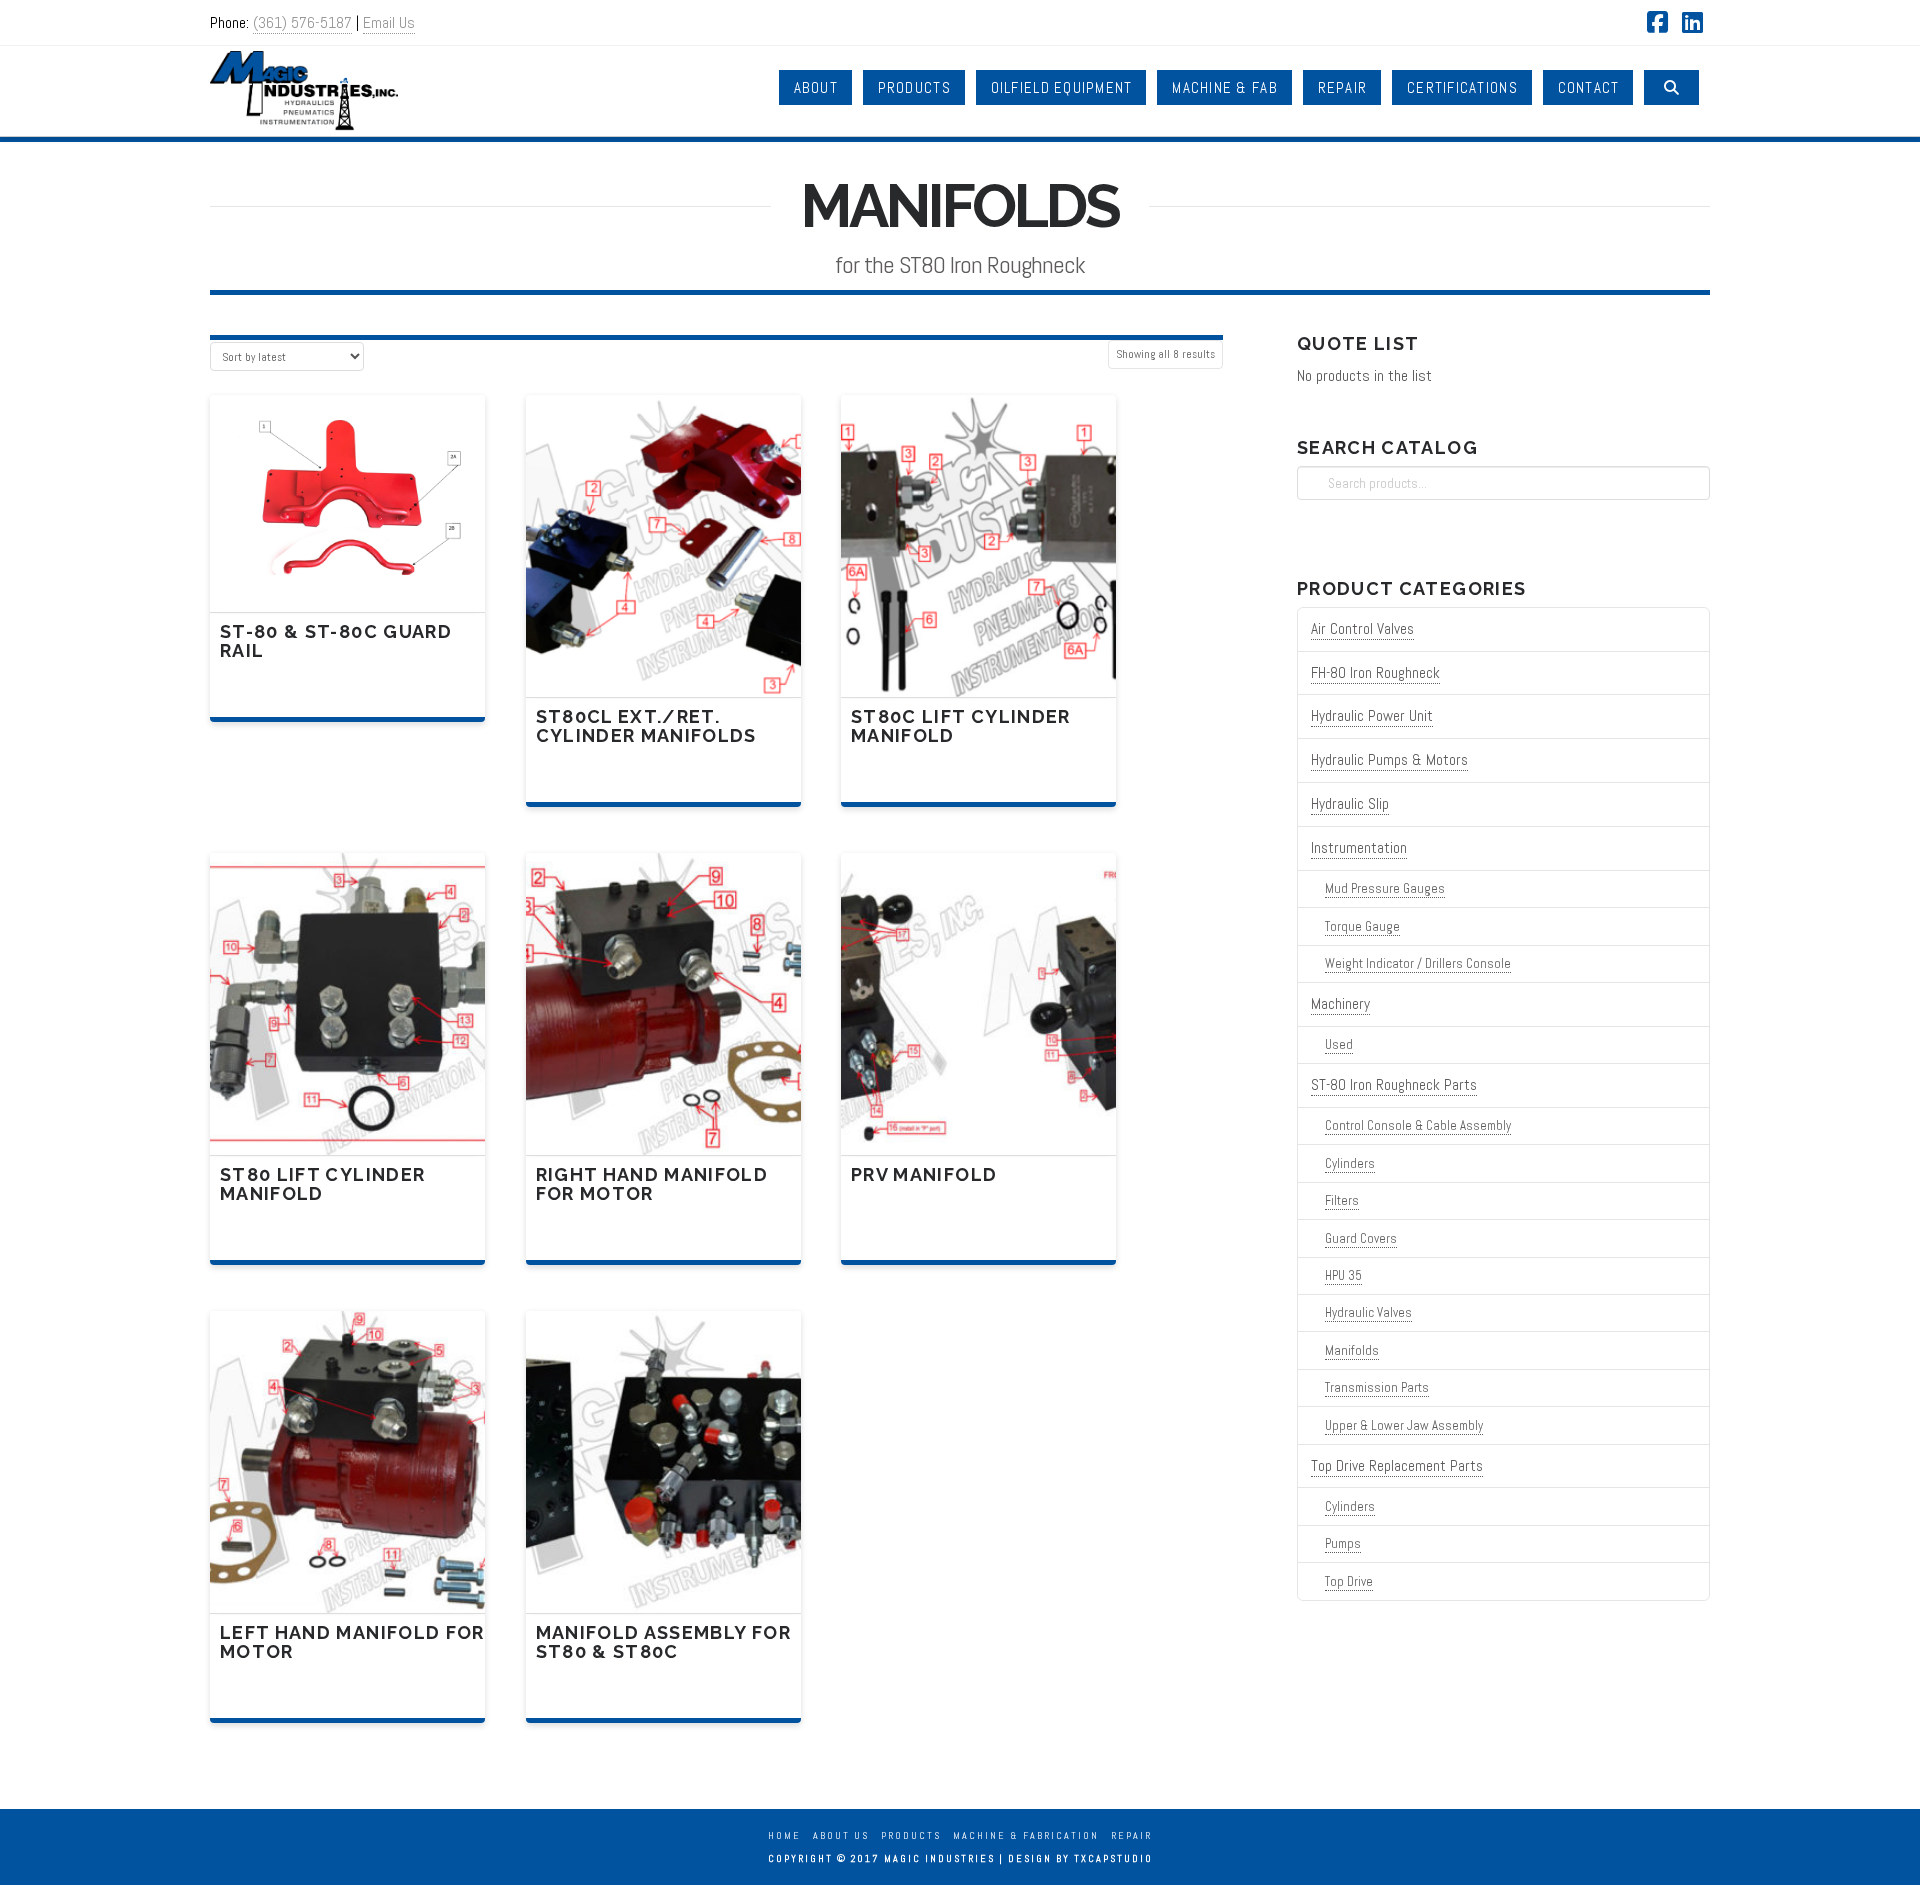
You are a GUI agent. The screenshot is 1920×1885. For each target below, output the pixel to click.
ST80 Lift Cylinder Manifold (322, 1184)
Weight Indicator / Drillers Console (1418, 963)
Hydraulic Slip (1350, 804)
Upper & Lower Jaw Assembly (1404, 1425)
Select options (669, 660)
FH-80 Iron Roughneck (1375, 673)
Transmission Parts (1377, 1387)
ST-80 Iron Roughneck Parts (1394, 1085)
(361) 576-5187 (302, 22)
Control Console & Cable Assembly (1418, 1125)
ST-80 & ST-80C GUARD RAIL (336, 641)
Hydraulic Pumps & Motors (1389, 760)
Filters (1342, 1200)
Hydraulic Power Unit (1372, 716)
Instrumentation (1359, 848)
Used (1339, 1044)
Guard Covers (1361, 1238)
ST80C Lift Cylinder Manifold (961, 726)
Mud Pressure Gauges (1385, 888)
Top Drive (1349, 1581)
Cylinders (1350, 1163)
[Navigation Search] (1671, 87)
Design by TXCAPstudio (1080, 1858)
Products (911, 1835)
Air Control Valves (1362, 629)
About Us (841, 1835)
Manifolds (1352, 1350)
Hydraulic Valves (1368, 1312)
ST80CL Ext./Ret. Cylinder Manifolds (646, 726)
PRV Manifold (924, 1174)
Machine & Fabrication (1026, 1835)
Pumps (1343, 1543)
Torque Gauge (1362, 926)
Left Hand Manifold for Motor (352, 1642)
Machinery (1340, 1004)
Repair (1131, 1835)
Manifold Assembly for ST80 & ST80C (663, 1642)
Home (784, 1835)
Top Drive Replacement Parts (1397, 1466)
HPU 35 (1343, 1275)
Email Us (389, 22)
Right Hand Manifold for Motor (652, 1184)
